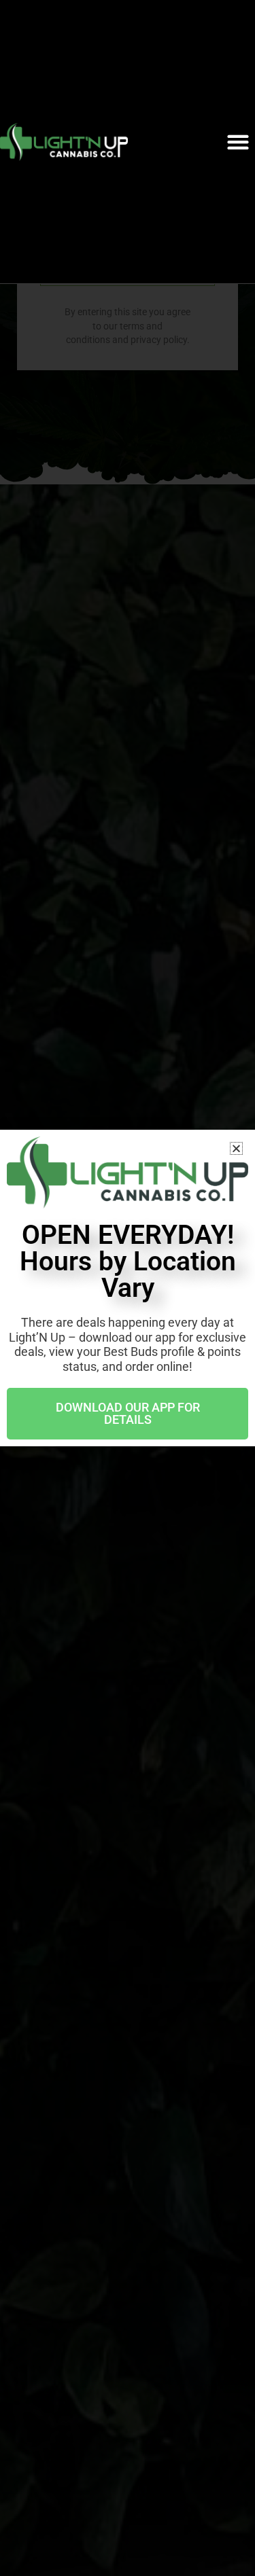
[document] (128, 1288)
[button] (238, 142)
